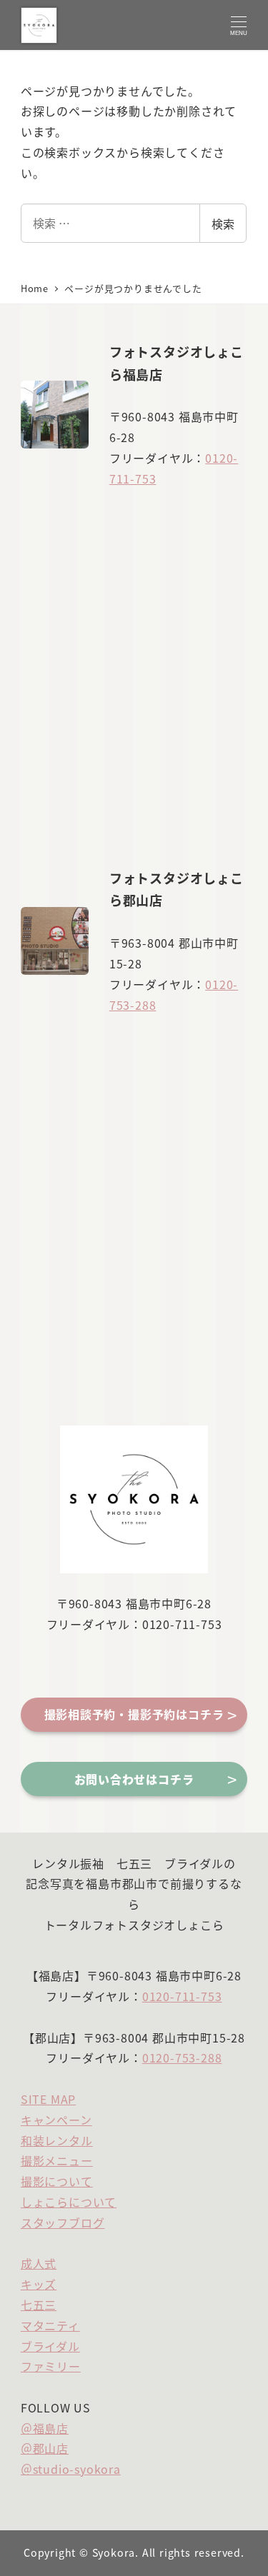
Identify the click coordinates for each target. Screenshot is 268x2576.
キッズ (39, 2284)
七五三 (39, 2305)
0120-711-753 (182, 1996)
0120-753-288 (182, 2058)
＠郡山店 (45, 2448)
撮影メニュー (57, 2160)
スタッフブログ (63, 2222)
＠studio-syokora (71, 2469)
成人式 (39, 2263)
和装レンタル (57, 2140)
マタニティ (50, 2325)
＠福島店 (45, 2428)
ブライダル (50, 2346)
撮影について (57, 2181)
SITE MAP (48, 2099)
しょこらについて (69, 2202)
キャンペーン (56, 2120)
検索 (223, 224)
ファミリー (51, 2366)
